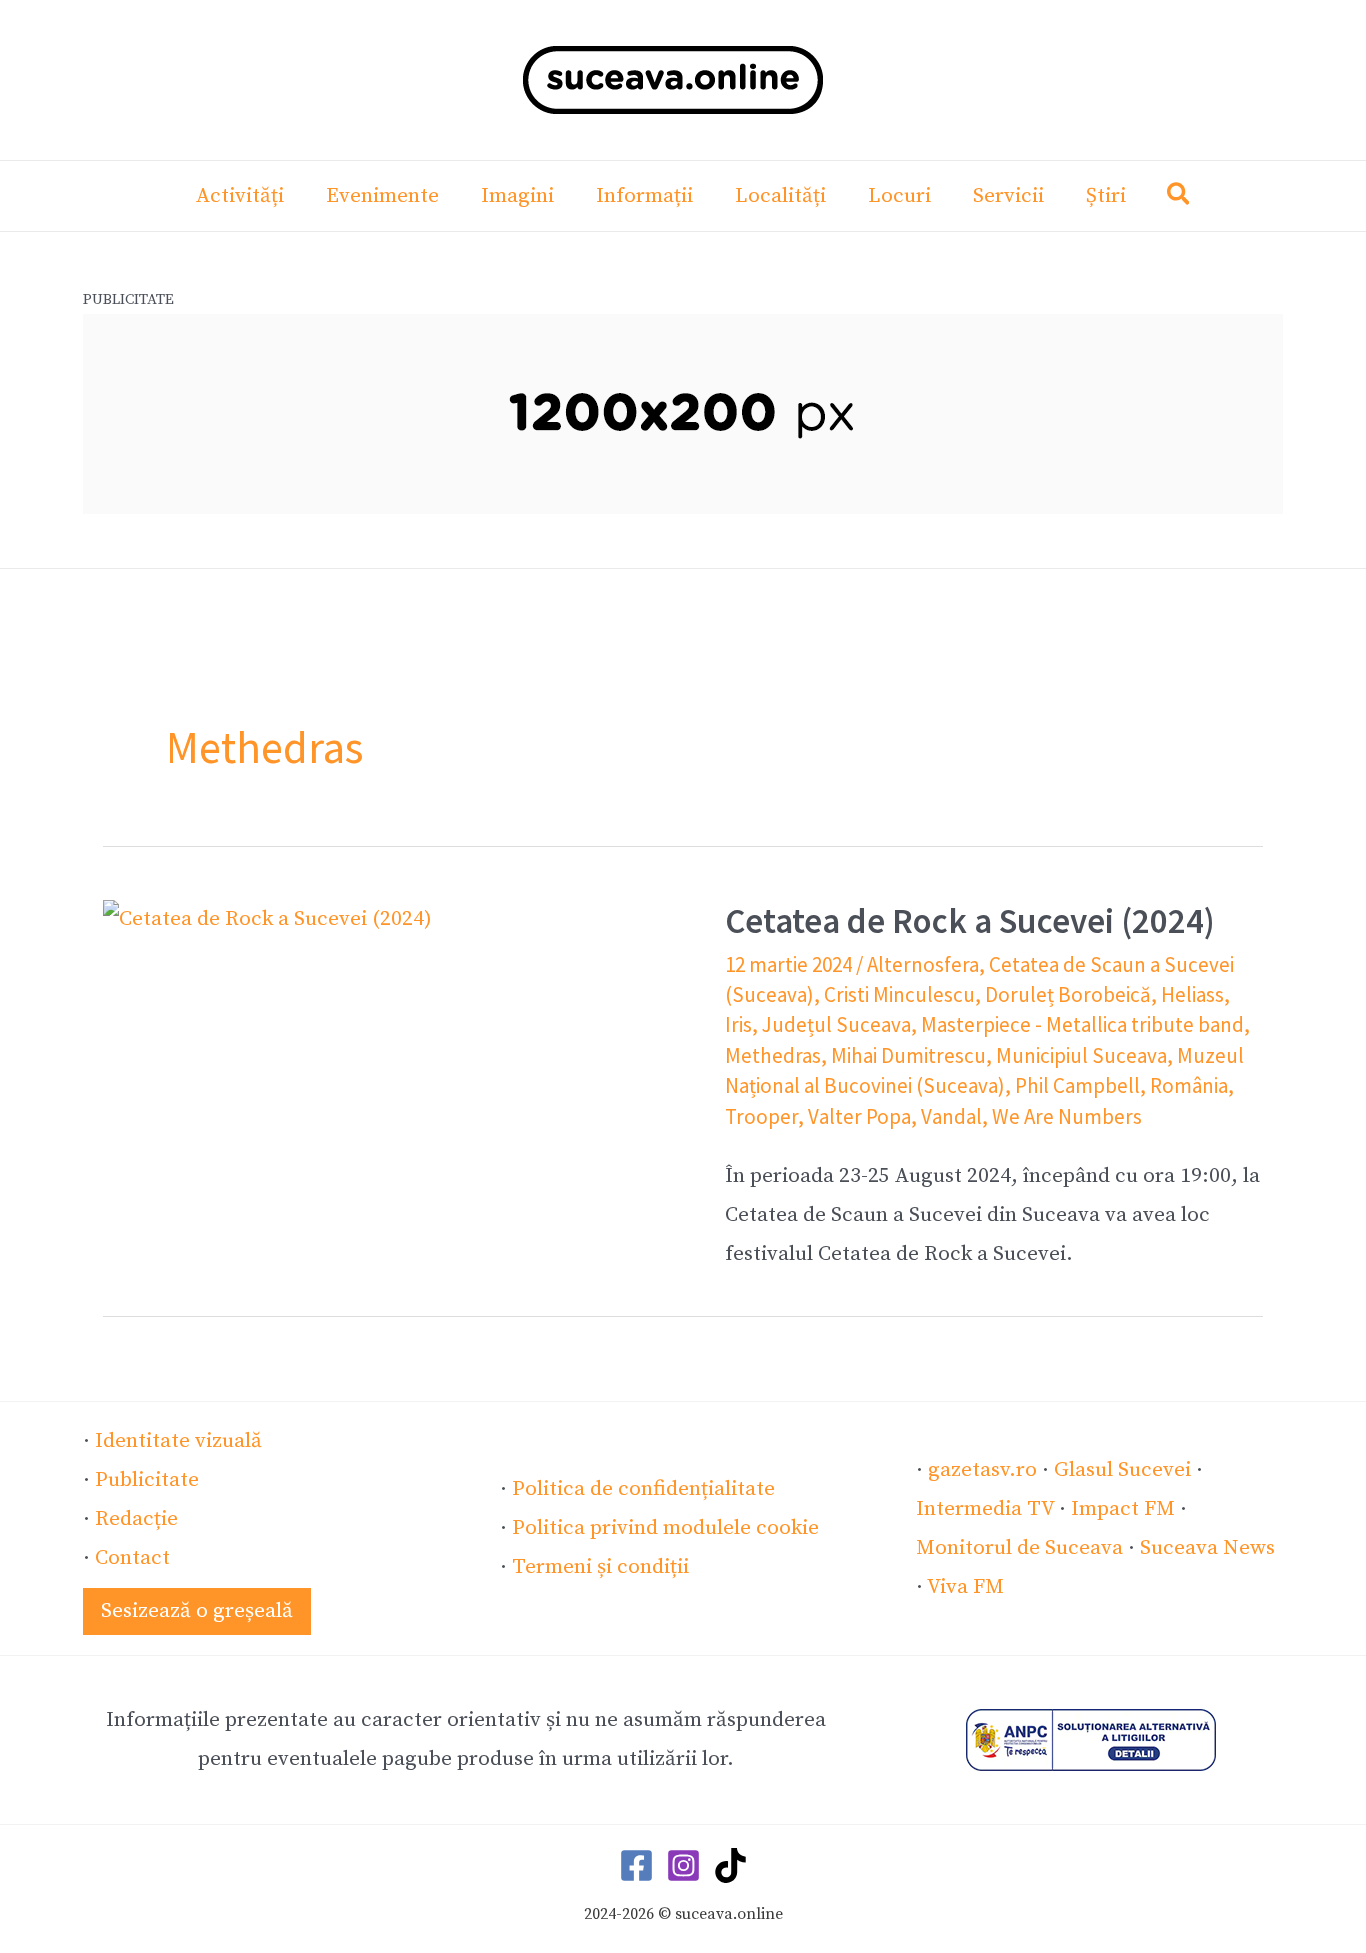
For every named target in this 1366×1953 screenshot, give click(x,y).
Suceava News (1207, 1548)
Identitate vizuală (178, 1441)
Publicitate (147, 1480)
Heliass (1192, 994)
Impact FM (1123, 1509)
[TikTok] (730, 1865)
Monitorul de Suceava (1019, 1548)
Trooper (761, 1116)
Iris (738, 1024)
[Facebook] (636, 1865)
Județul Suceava (836, 1024)
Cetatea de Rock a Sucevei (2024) (970, 921)
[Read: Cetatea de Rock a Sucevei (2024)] (267, 919)
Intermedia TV (985, 1509)
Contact (132, 1558)
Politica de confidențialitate (643, 1489)
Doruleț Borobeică (1068, 994)
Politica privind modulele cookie (665, 1528)
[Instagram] (683, 1865)
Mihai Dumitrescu (908, 1055)
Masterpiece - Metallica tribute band (1082, 1024)
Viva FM (965, 1587)
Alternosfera (923, 964)
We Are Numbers (1067, 1116)
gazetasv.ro (982, 1470)
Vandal (951, 1116)
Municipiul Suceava (1081, 1055)
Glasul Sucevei (1122, 1470)
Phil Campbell (1077, 1085)
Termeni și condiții (600, 1567)
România (1189, 1085)
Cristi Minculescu (899, 994)
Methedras (773, 1055)
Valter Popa (859, 1116)
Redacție (136, 1519)
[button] (1179, 198)
